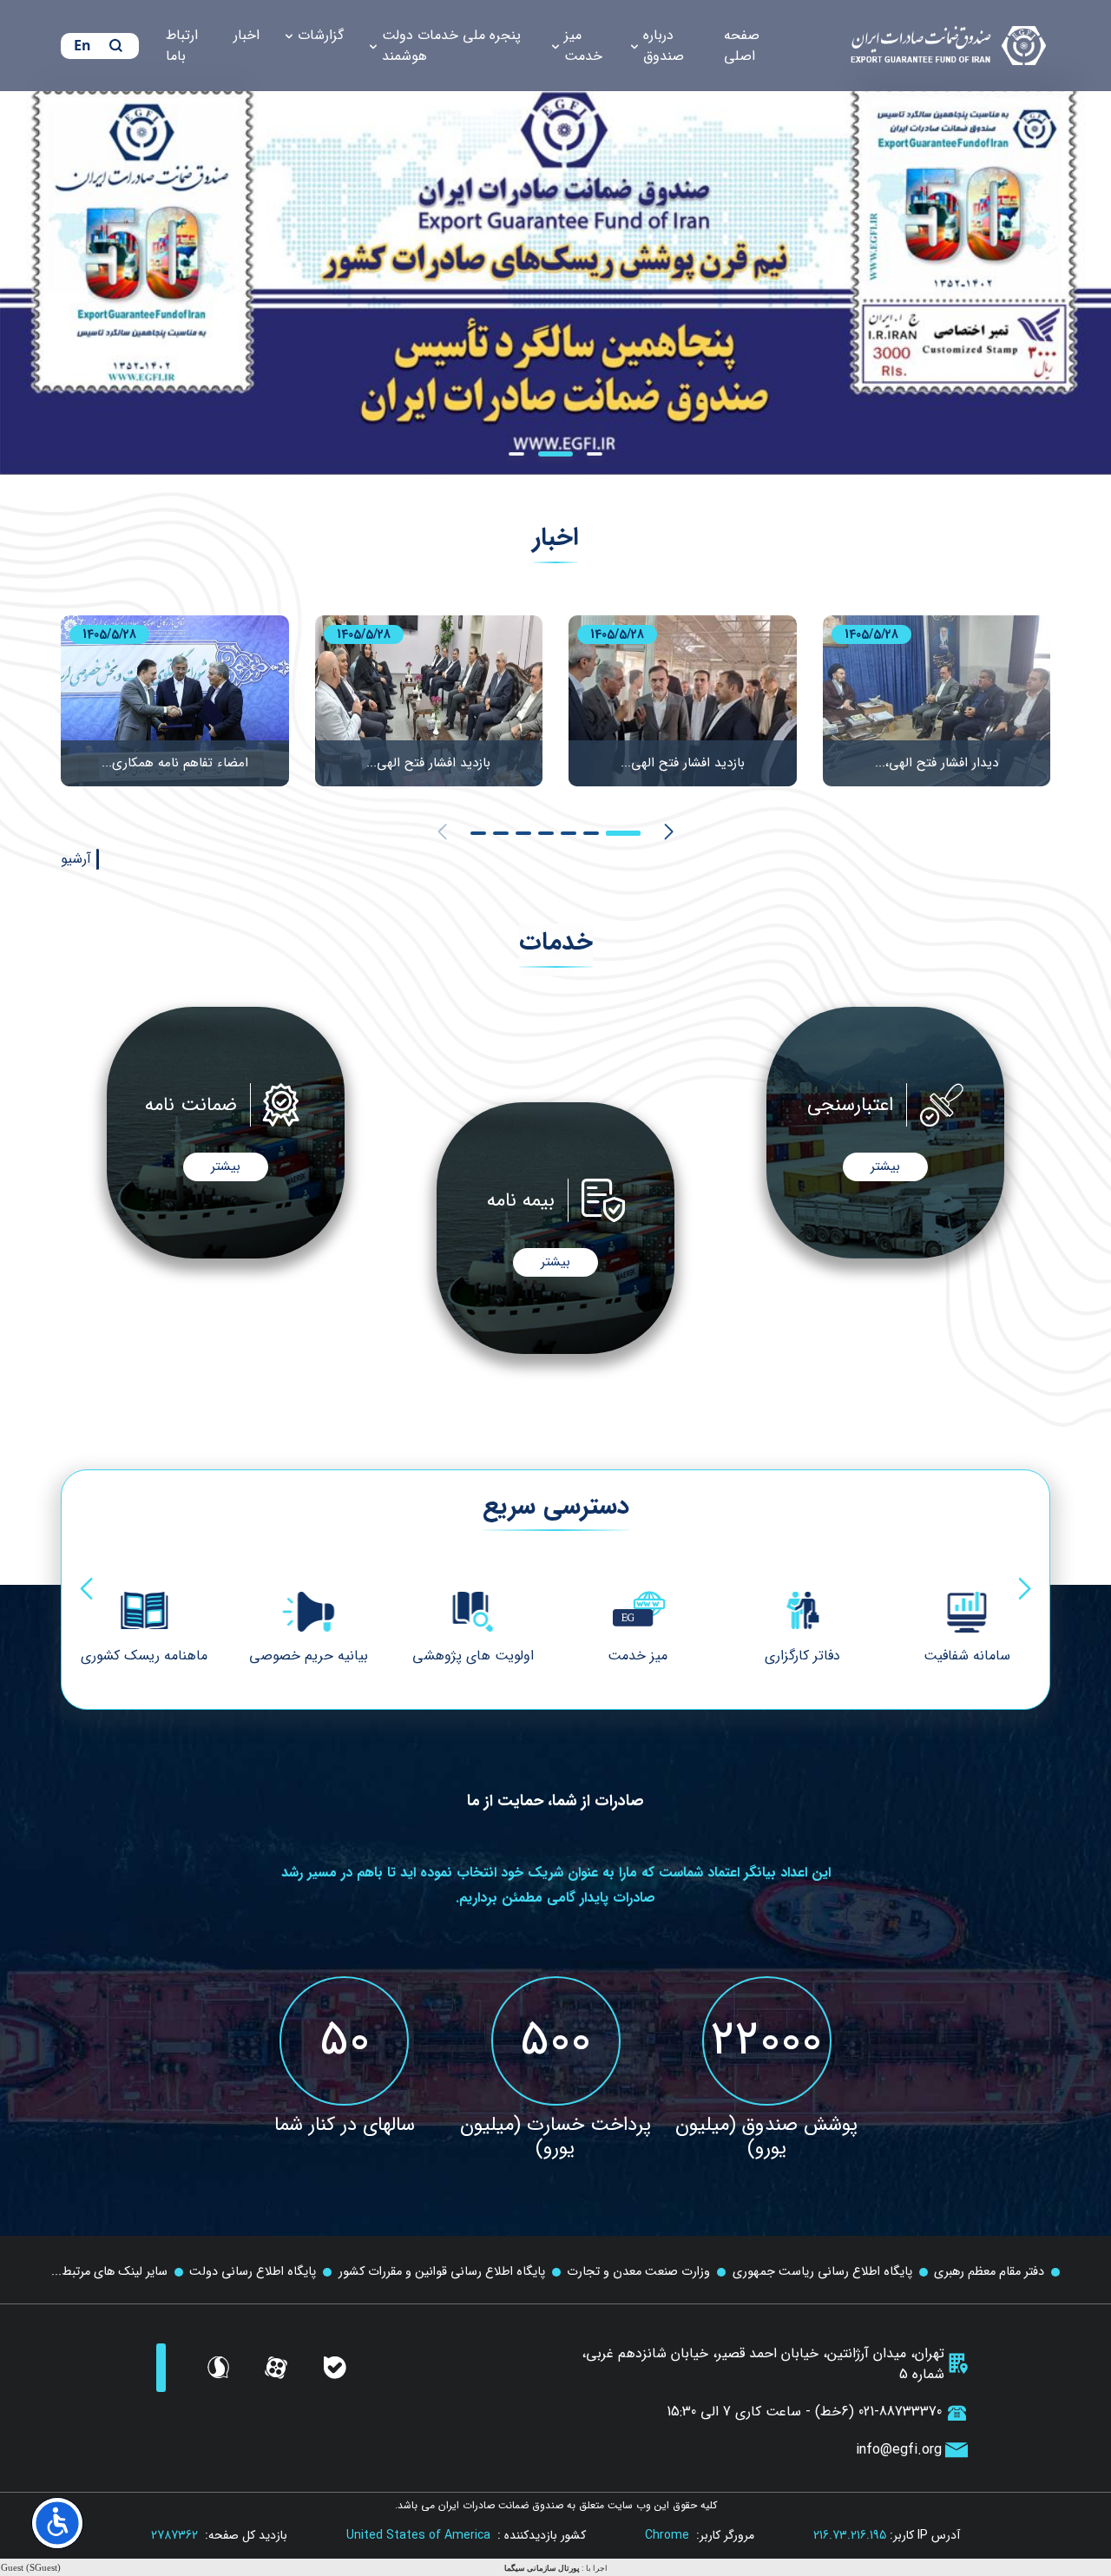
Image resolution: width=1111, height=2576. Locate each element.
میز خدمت (583, 46)
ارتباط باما (182, 46)
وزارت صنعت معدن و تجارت (638, 2272)
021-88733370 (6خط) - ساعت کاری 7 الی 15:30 (804, 2412)
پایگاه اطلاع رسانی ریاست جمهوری (822, 2272)
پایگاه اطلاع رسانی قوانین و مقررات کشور (442, 2272)
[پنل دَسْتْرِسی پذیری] (57, 2523)
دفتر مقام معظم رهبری (989, 2272)
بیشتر (885, 1166)
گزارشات (321, 35)
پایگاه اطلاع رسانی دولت (253, 2272)
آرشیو (76, 859)
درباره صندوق (664, 46)
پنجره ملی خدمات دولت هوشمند (451, 46)
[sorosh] (218, 2368)
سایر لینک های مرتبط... (109, 2272)
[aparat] (276, 2368)
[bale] (335, 2368)
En (82, 45)
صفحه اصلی (742, 46)
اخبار (247, 35)
